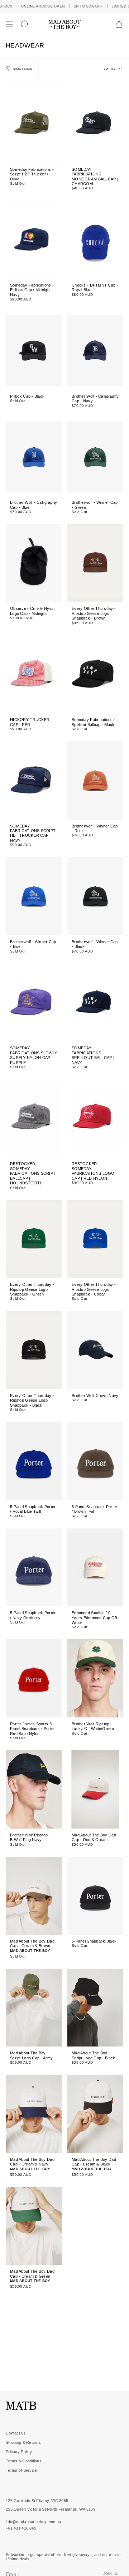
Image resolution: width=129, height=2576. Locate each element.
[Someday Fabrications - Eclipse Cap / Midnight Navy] (34, 240)
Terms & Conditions (24, 2461)
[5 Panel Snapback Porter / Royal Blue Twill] (34, 1461)
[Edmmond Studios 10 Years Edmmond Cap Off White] (95, 1567)
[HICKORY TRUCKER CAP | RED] (34, 674)
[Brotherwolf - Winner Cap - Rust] (95, 780)
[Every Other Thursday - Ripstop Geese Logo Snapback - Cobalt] (95, 1239)
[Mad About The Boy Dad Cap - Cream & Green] (34, 2226)
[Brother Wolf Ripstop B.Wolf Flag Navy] (34, 1789)
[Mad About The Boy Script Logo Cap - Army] (34, 2008)
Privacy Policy (19, 2452)
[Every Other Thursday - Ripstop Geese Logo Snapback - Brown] (95, 563)
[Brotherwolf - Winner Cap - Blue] (34, 896)
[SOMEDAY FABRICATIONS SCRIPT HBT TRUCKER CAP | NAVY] (34, 780)
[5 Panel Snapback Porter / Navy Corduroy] (34, 1567)
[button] (25, 24)
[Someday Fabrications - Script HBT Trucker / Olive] (34, 124)
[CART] (119, 24)
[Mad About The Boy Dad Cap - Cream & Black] (95, 2114)
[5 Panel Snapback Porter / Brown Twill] (95, 1461)
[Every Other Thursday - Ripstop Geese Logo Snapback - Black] (34, 1350)
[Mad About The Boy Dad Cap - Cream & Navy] (34, 2114)
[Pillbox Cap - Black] (34, 350)
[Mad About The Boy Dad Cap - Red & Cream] (95, 1789)
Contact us (16, 2433)
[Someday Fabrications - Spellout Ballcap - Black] (95, 674)
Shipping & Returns (23, 2442)
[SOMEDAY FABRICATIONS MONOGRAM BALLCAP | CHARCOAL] (95, 124)
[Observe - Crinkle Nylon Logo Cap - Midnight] (34, 563)
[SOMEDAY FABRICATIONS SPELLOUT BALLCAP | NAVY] (95, 1003)
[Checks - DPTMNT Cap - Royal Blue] (95, 240)
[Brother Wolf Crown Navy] (95, 1350)
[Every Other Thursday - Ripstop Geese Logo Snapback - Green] (34, 1239)
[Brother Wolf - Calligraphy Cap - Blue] (34, 457)
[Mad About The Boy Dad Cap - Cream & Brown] (34, 1896)
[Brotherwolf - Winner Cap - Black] (95, 896)
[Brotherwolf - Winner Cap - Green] (95, 457)
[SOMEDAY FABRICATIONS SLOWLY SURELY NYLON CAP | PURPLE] (34, 1003)
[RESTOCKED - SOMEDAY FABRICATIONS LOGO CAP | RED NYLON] (95, 1118)
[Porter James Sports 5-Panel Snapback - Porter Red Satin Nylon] (34, 1678)
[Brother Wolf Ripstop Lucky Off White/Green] (95, 1678)
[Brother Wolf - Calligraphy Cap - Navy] (95, 350)
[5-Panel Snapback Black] (95, 1896)
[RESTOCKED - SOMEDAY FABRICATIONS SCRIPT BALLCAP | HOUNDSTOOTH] (34, 1118)
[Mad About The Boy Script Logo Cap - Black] (95, 2008)
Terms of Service (21, 2470)
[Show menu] (9, 24)
